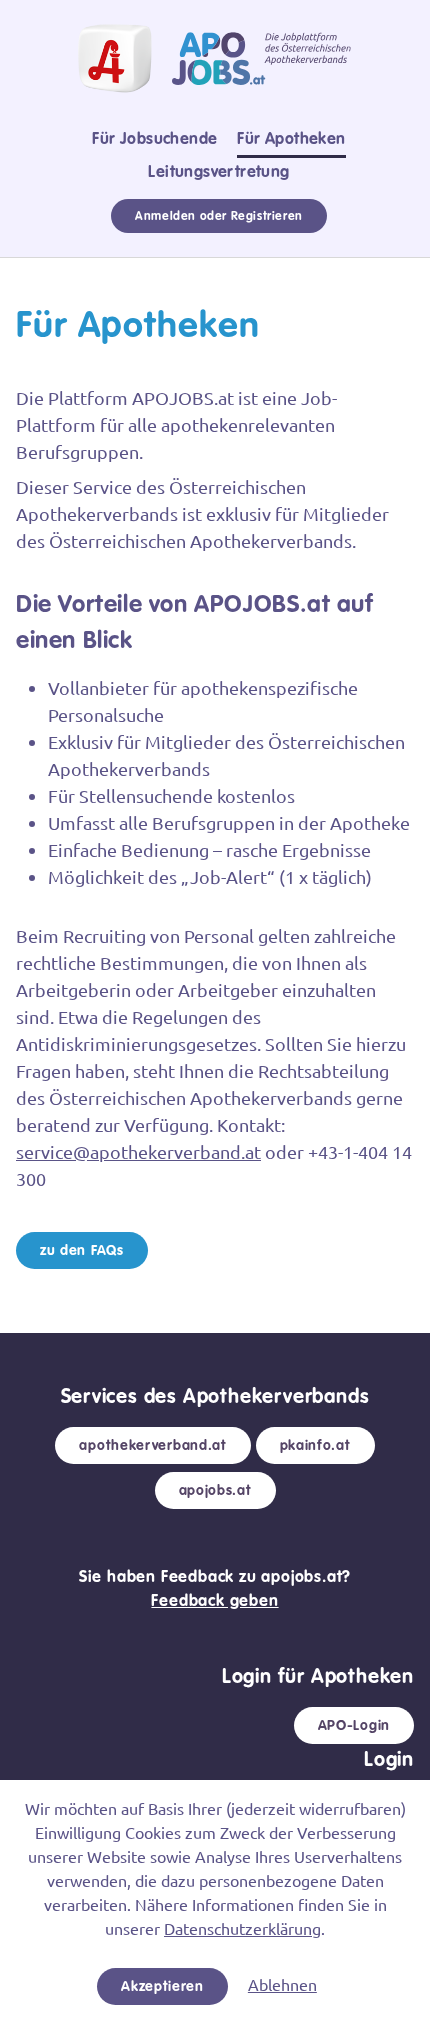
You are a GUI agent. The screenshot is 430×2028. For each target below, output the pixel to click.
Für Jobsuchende (154, 138)
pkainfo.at (315, 1445)
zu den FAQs (82, 1250)
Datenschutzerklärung (242, 1928)
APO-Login (354, 1725)
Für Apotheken (291, 138)
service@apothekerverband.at (138, 1151)
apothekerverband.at (152, 1445)
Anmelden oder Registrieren (219, 216)
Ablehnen (282, 1984)
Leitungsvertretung (218, 171)
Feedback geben (214, 1600)
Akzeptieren (162, 1986)
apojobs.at (215, 1490)
